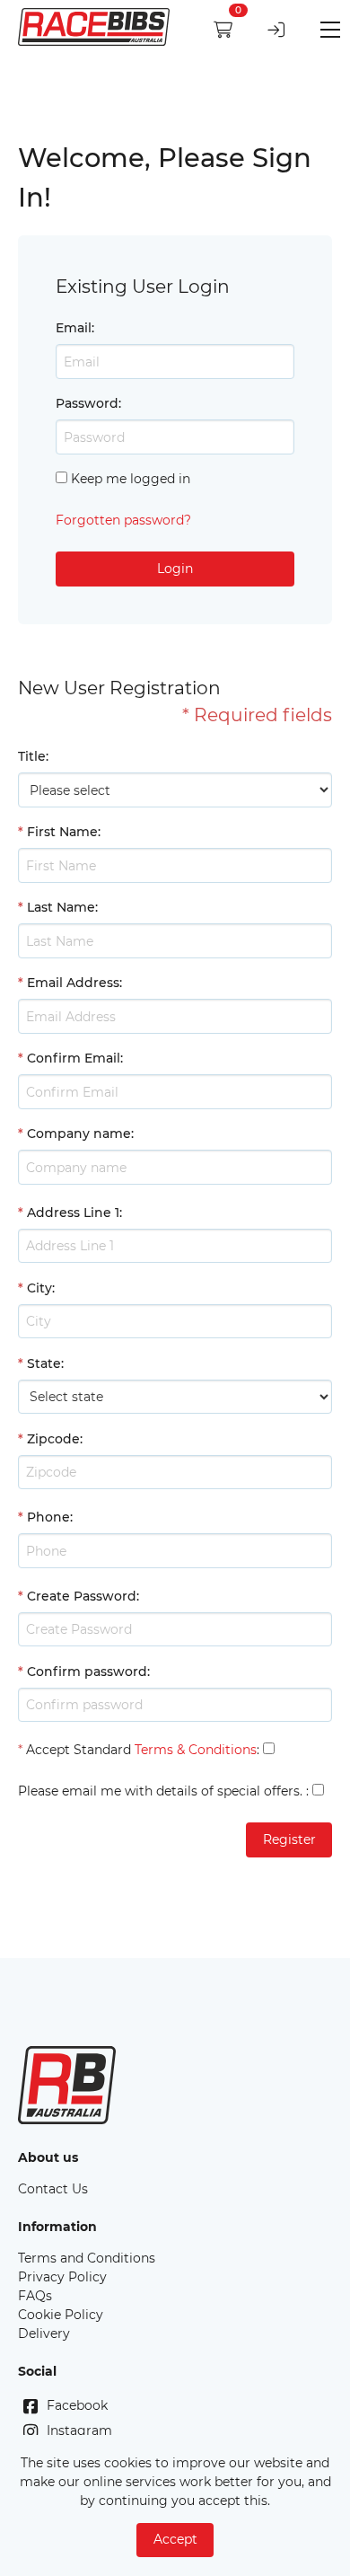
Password (87, 403)
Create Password (82, 1596)
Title (32, 756)
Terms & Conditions (196, 1750)
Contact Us (53, 2189)
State (44, 1363)
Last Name (61, 907)
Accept (175, 2539)
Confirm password (87, 1672)
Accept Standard (79, 1750)
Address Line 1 (73, 1213)
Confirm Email (74, 1058)
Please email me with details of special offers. (160, 1791)
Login (175, 569)
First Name (62, 832)
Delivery (44, 2333)
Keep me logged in (131, 479)
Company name (79, 1134)
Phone (48, 1517)
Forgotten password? (123, 520)
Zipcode (53, 1439)
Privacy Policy (62, 2277)
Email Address (73, 983)
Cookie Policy (61, 2315)
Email (74, 328)
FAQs (35, 2296)
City (39, 1288)
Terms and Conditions (87, 2258)
